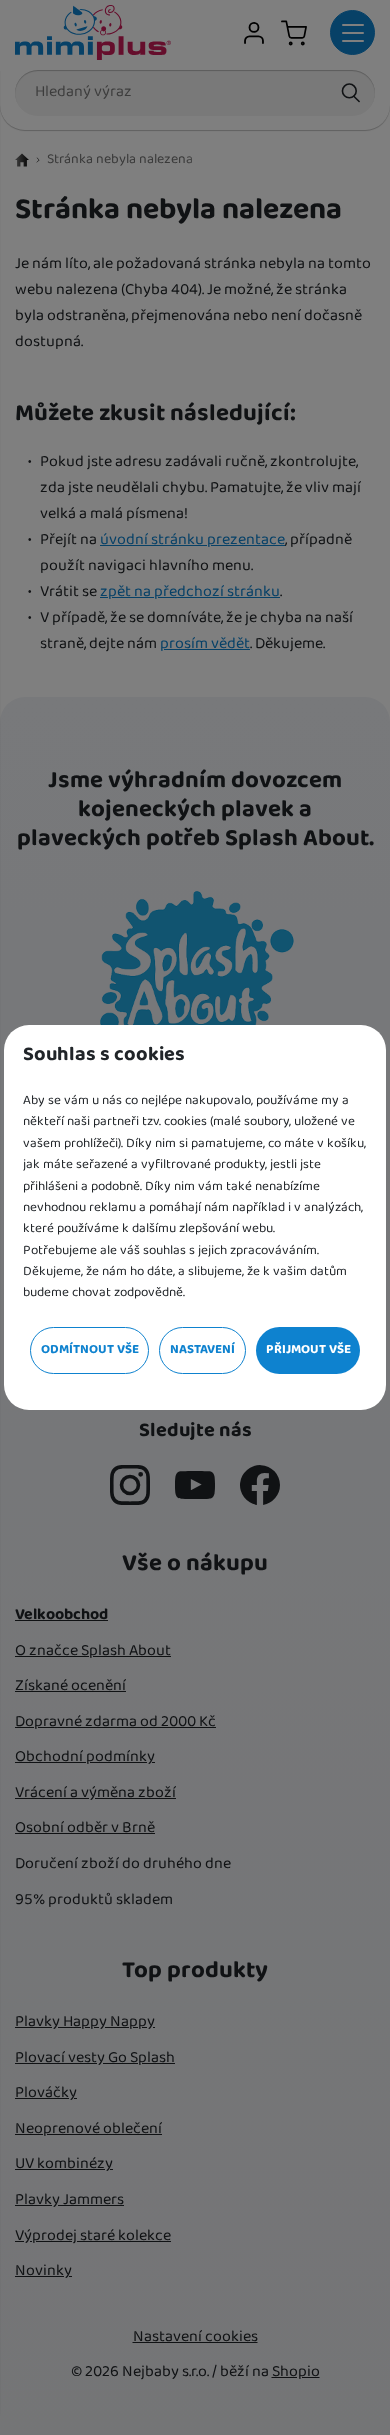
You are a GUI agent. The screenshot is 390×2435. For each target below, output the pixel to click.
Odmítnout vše (90, 1349)
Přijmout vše (308, 1349)
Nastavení (202, 1349)
